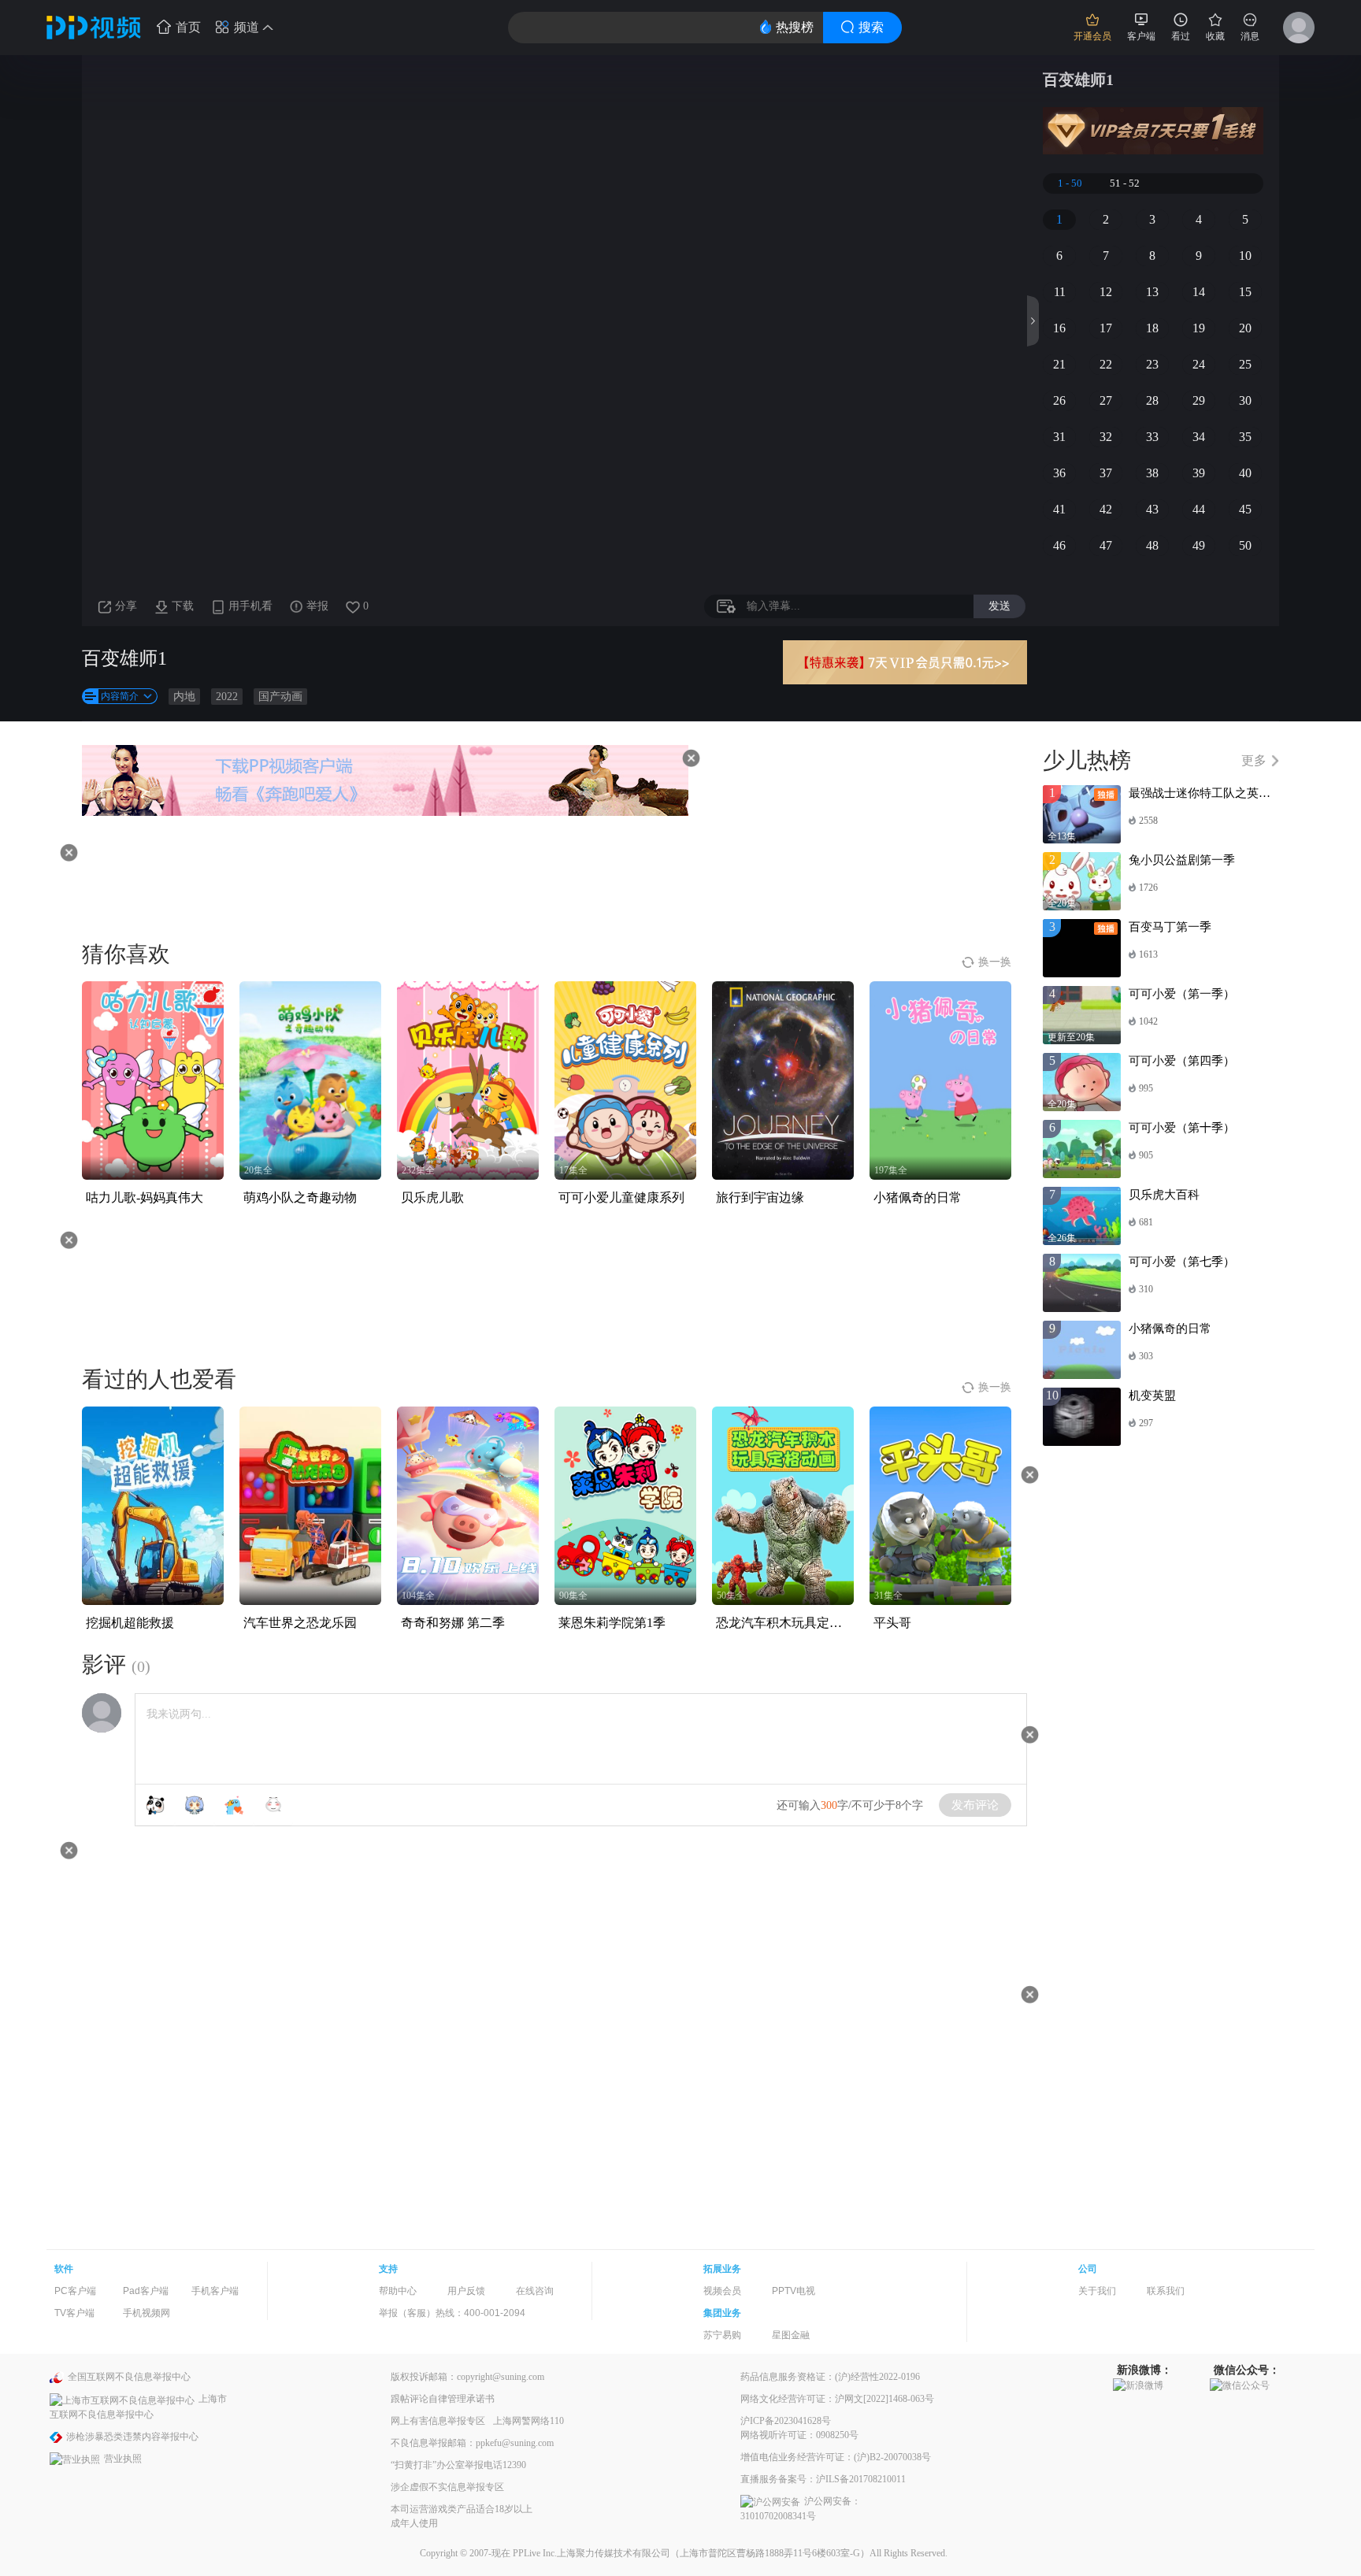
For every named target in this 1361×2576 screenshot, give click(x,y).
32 (1106, 437)
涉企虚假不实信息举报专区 (447, 2487)
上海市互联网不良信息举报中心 (138, 2406)
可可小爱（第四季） (1182, 1061)
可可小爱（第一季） (1182, 994)
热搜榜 (795, 27)
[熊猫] (155, 1805)
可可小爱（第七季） (1182, 1262)
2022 (227, 697)
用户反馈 (466, 2291)
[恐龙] (234, 1805)
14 (1199, 292)
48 (1152, 545)
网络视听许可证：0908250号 (799, 2435)
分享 (126, 606)
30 (1245, 400)
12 (1106, 292)
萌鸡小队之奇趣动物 (300, 1197)
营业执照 (123, 2459)
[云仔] (273, 1805)
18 (1152, 328)
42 (1106, 509)
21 (1059, 364)
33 (1152, 437)
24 (1199, 364)
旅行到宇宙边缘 (760, 1197)
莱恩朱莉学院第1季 (612, 1623)
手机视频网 (146, 2313)
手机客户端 (215, 2291)
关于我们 (1097, 2291)
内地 (184, 697)
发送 (999, 606)
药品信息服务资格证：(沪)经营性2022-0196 (830, 2377)
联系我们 (1166, 2291)
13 (1152, 292)
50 (1245, 545)
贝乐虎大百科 (1164, 1195)
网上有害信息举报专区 (438, 2421)
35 (1245, 437)
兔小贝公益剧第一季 (1182, 860)
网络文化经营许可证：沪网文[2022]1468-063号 (837, 2399)
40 (1245, 473)
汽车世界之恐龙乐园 (300, 1623)
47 (1106, 545)
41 (1059, 509)
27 (1106, 400)
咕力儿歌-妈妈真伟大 (145, 1197)
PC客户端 (75, 2291)
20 (1245, 328)
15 (1245, 292)
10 (1245, 256)
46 (1059, 545)
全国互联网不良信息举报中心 (129, 2377)
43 (1152, 509)
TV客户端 (74, 2313)
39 (1199, 473)
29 (1199, 400)
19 (1199, 328)
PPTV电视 (794, 2291)
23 (1152, 364)
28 (1152, 400)
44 (1199, 509)
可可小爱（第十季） (1182, 1128)
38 (1152, 473)
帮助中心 (398, 2291)
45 (1245, 509)
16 (1059, 328)
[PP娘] (195, 1805)
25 (1245, 364)
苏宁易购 (722, 2335)
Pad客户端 (146, 2291)
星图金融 (791, 2335)
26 (1059, 400)
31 (1059, 437)
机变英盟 (1152, 1395)
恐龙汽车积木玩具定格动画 (792, 1623)
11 (1060, 292)
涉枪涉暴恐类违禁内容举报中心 (132, 2437)
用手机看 (250, 606)
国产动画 (280, 697)
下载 (183, 606)
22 (1106, 364)
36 (1059, 473)
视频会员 (722, 2291)
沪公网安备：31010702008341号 (801, 2509)
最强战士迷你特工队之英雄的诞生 (1217, 793)
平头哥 (892, 1623)
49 (1199, 545)
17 (1106, 328)
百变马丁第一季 (1170, 927)
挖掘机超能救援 (130, 1623)
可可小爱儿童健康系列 (621, 1197)
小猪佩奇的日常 (918, 1197)
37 (1106, 473)
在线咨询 (535, 2291)
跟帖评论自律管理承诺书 (443, 2399)
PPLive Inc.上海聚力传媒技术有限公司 (591, 2553)
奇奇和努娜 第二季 (453, 1623)
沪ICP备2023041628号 (786, 2421)
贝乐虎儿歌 (432, 1197)
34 (1199, 437)
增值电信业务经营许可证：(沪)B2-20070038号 (836, 2457)
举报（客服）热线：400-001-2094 (452, 2313)
